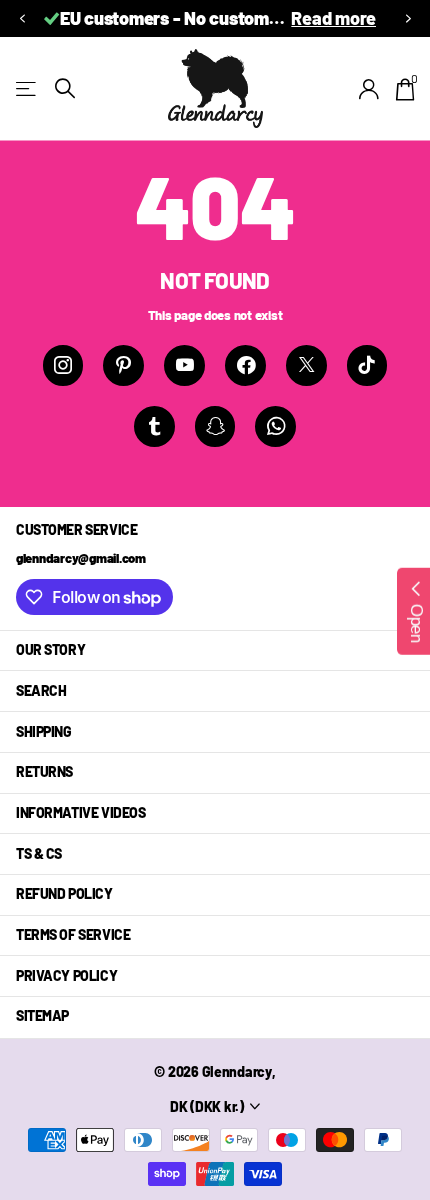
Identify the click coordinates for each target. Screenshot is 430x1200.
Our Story (50, 649)
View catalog (27, 88)
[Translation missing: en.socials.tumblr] (154, 426)
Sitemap (42, 1015)
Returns (44, 771)
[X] (306, 365)
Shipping (44, 731)
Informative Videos (80, 812)
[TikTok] (367, 365)
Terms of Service (73, 934)
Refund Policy (64, 893)
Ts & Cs (39, 853)
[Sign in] (369, 89)
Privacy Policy (66, 975)
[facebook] (245, 365)
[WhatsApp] (275, 426)
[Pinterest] (123, 365)
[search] (65, 88)
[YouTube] (184, 365)
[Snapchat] (215, 426)
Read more (333, 18)
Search (41, 690)
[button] (22, 18)
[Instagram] (63, 365)
